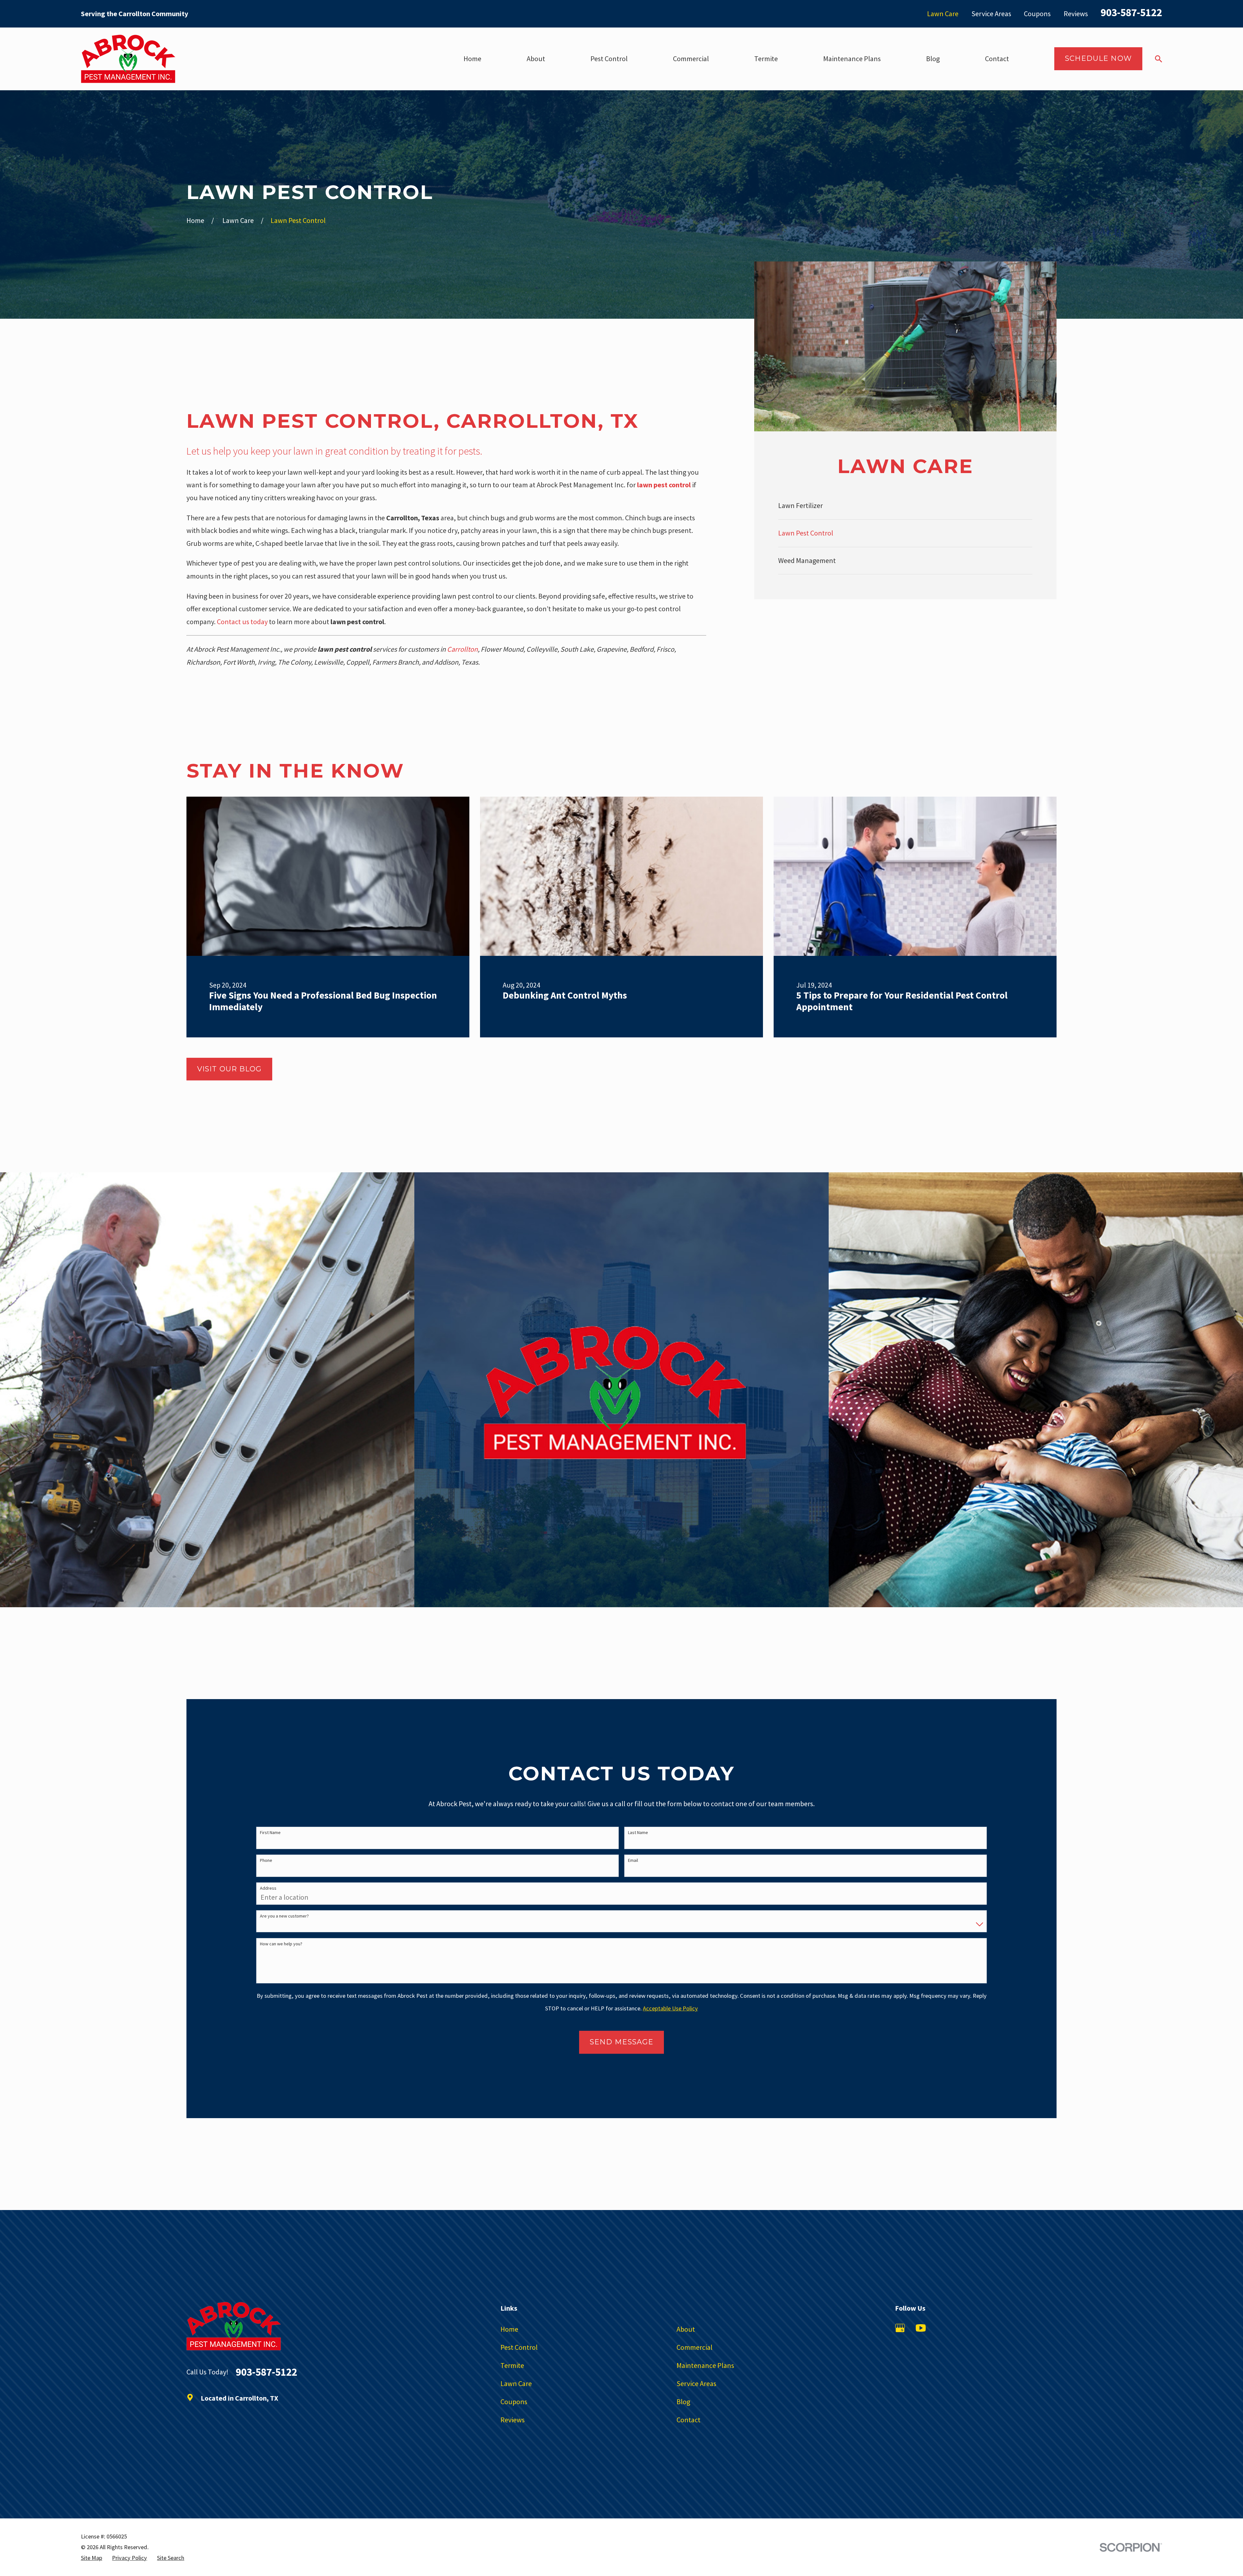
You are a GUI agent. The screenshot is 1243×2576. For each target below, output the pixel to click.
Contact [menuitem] (997, 59)
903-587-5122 (1131, 12)
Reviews (1076, 14)
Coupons (1037, 14)
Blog (683, 2402)
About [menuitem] (536, 59)
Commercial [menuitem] (691, 59)
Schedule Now (1098, 58)
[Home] (128, 59)
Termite (512, 2365)
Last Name (638, 1833)
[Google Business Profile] (900, 2328)
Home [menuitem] (472, 59)
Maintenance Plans (705, 2365)
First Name (270, 1833)
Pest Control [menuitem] (609, 59)
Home (509, 2329)
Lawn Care (943, 14)
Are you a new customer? (284, 1916)
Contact (689, 2420)
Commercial (694, 2347)
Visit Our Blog (229, 1069)
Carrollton (462, 649)
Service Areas (991, 14)
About (686, 2329)
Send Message (621, 2042)
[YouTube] (921, 2328)
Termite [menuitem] (766, 59)
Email (633, 1860)
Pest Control (519, 2347)
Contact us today (242, 622)
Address (268, 1888)
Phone (266, 1860)
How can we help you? (281, 1944)
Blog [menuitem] (933, 59)
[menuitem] (905, 506)
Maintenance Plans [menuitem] (852, 59)
